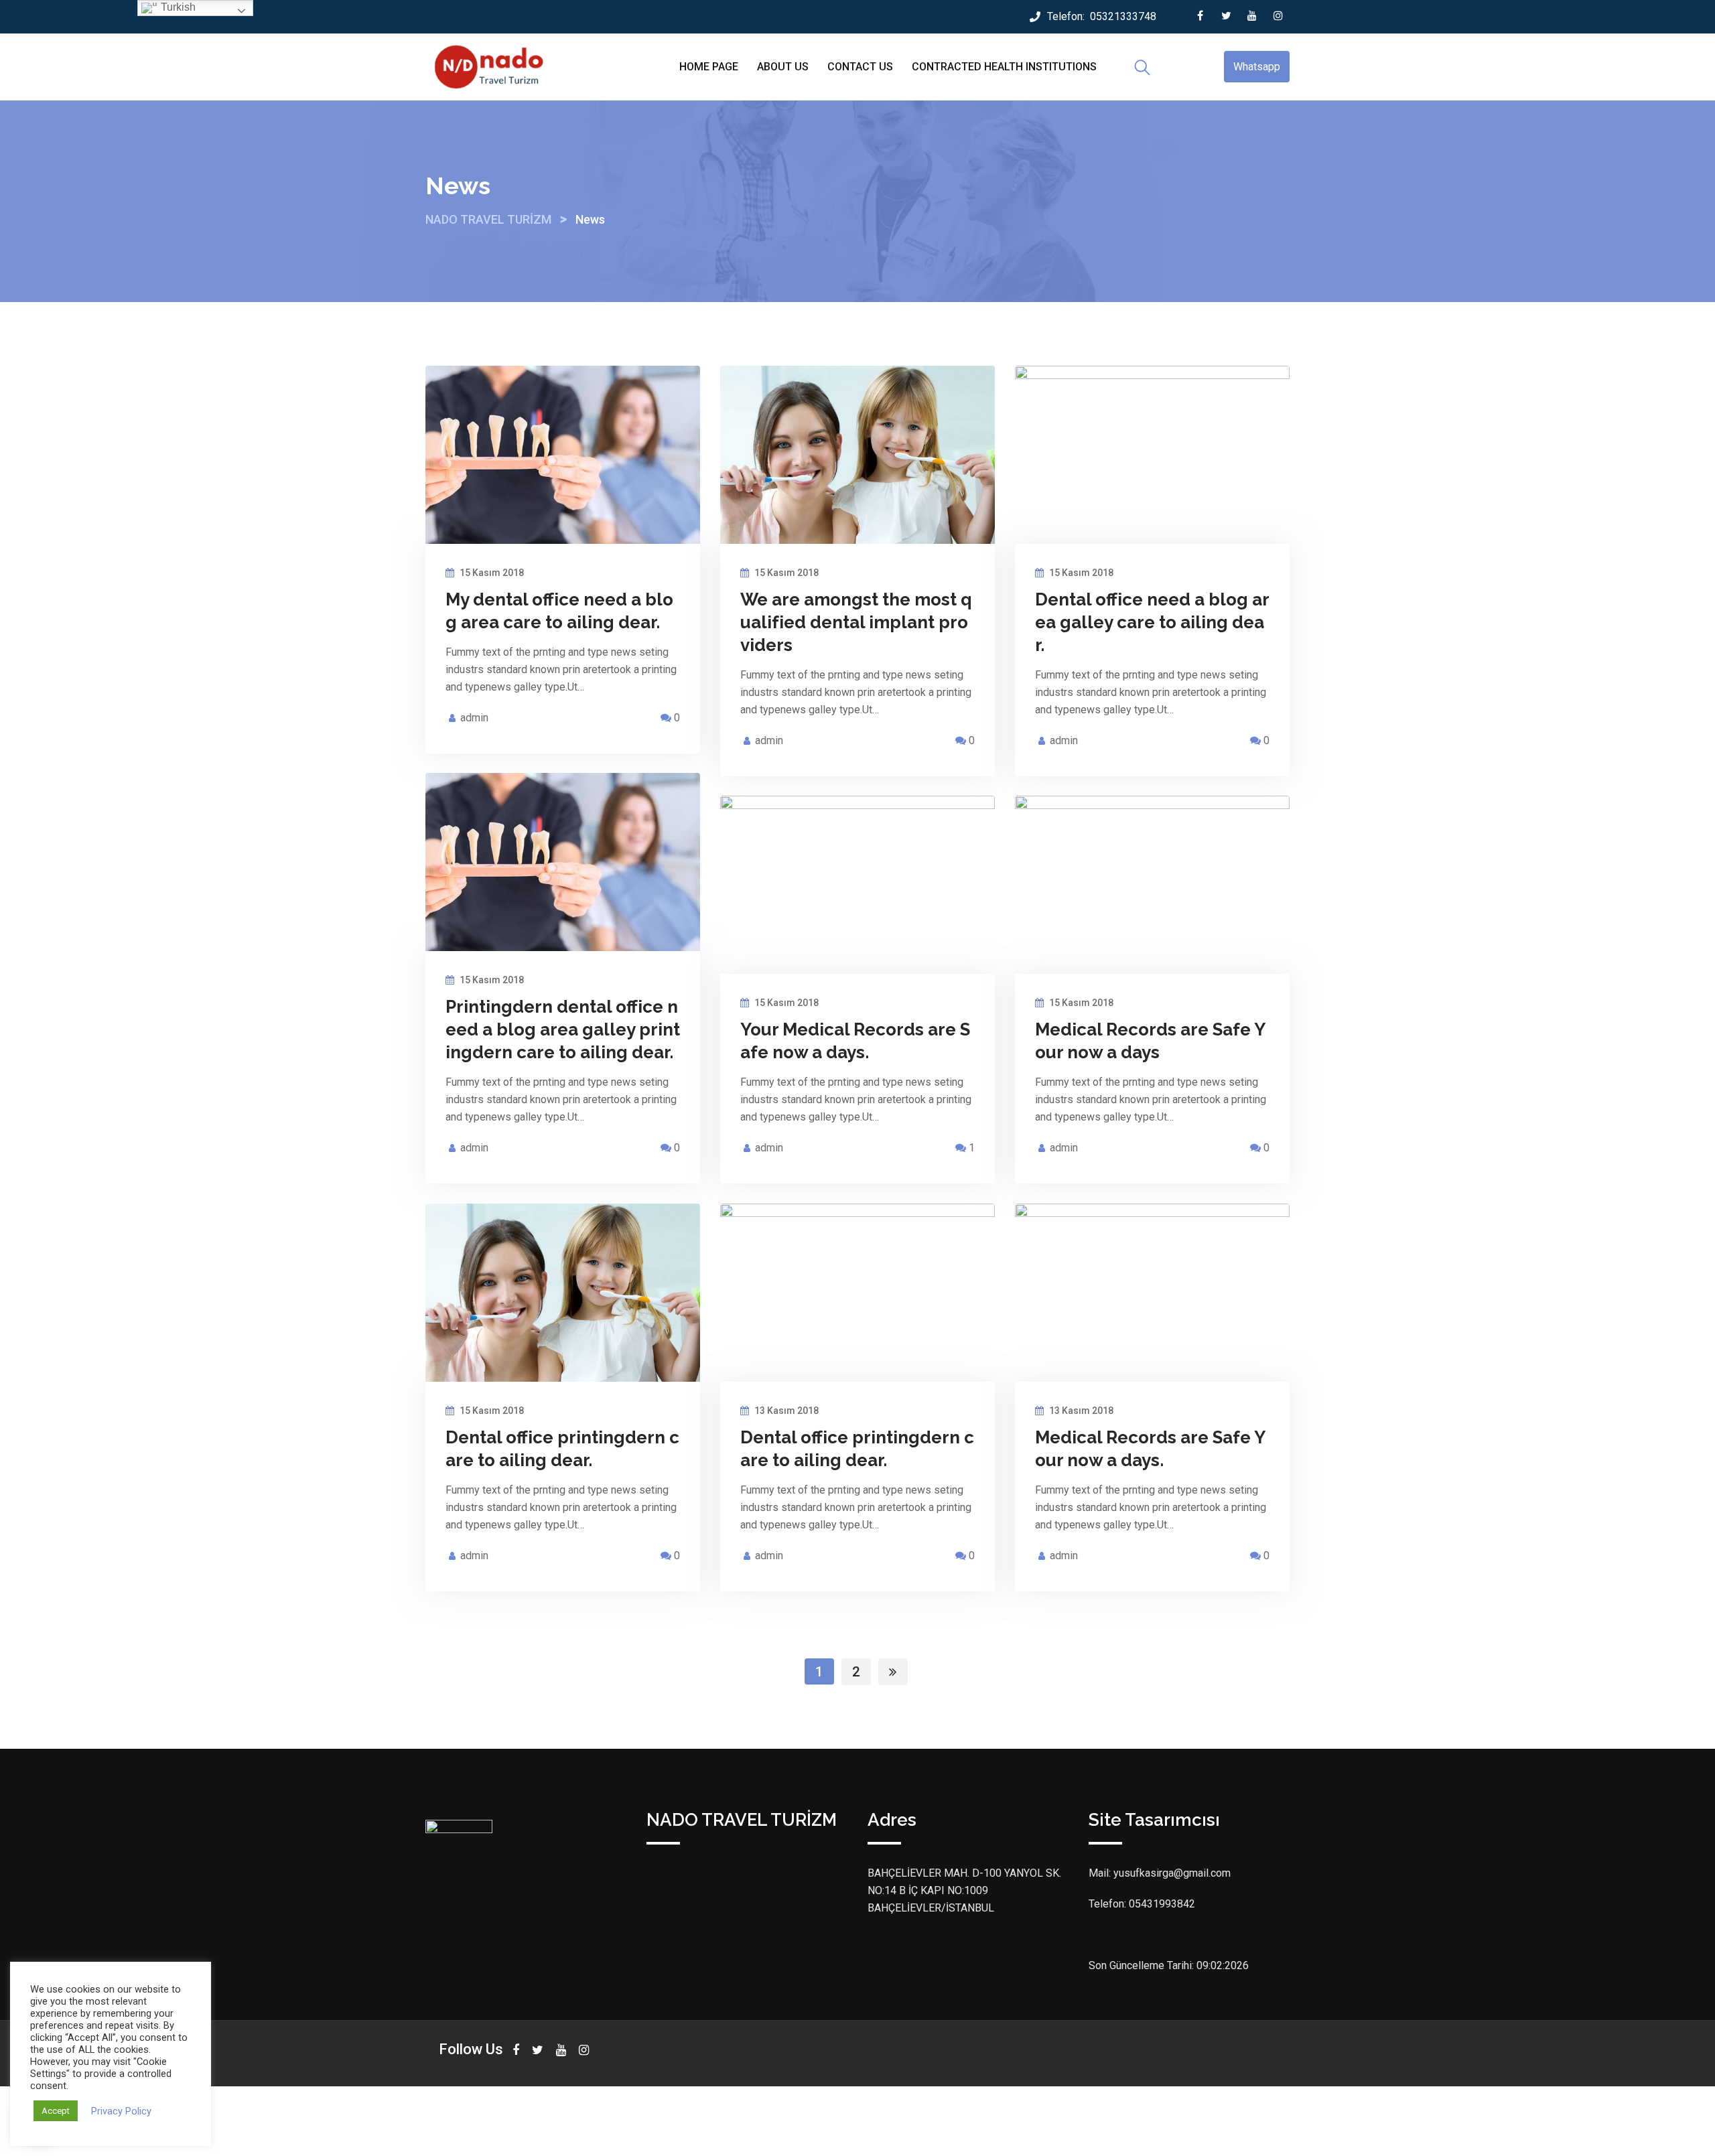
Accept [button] (56, 2111)
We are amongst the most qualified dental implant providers (856, 622)
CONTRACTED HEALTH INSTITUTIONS (1004, 67)
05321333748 (1123, 16)
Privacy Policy (121, 2111)
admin (474, 718)
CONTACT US (860, 67)
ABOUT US (783, 67)
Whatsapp (1257, 67)
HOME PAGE (709, 67)
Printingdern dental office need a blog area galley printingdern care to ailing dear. (563, 1029)
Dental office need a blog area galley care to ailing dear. (1152, 622)
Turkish (177, 7)
